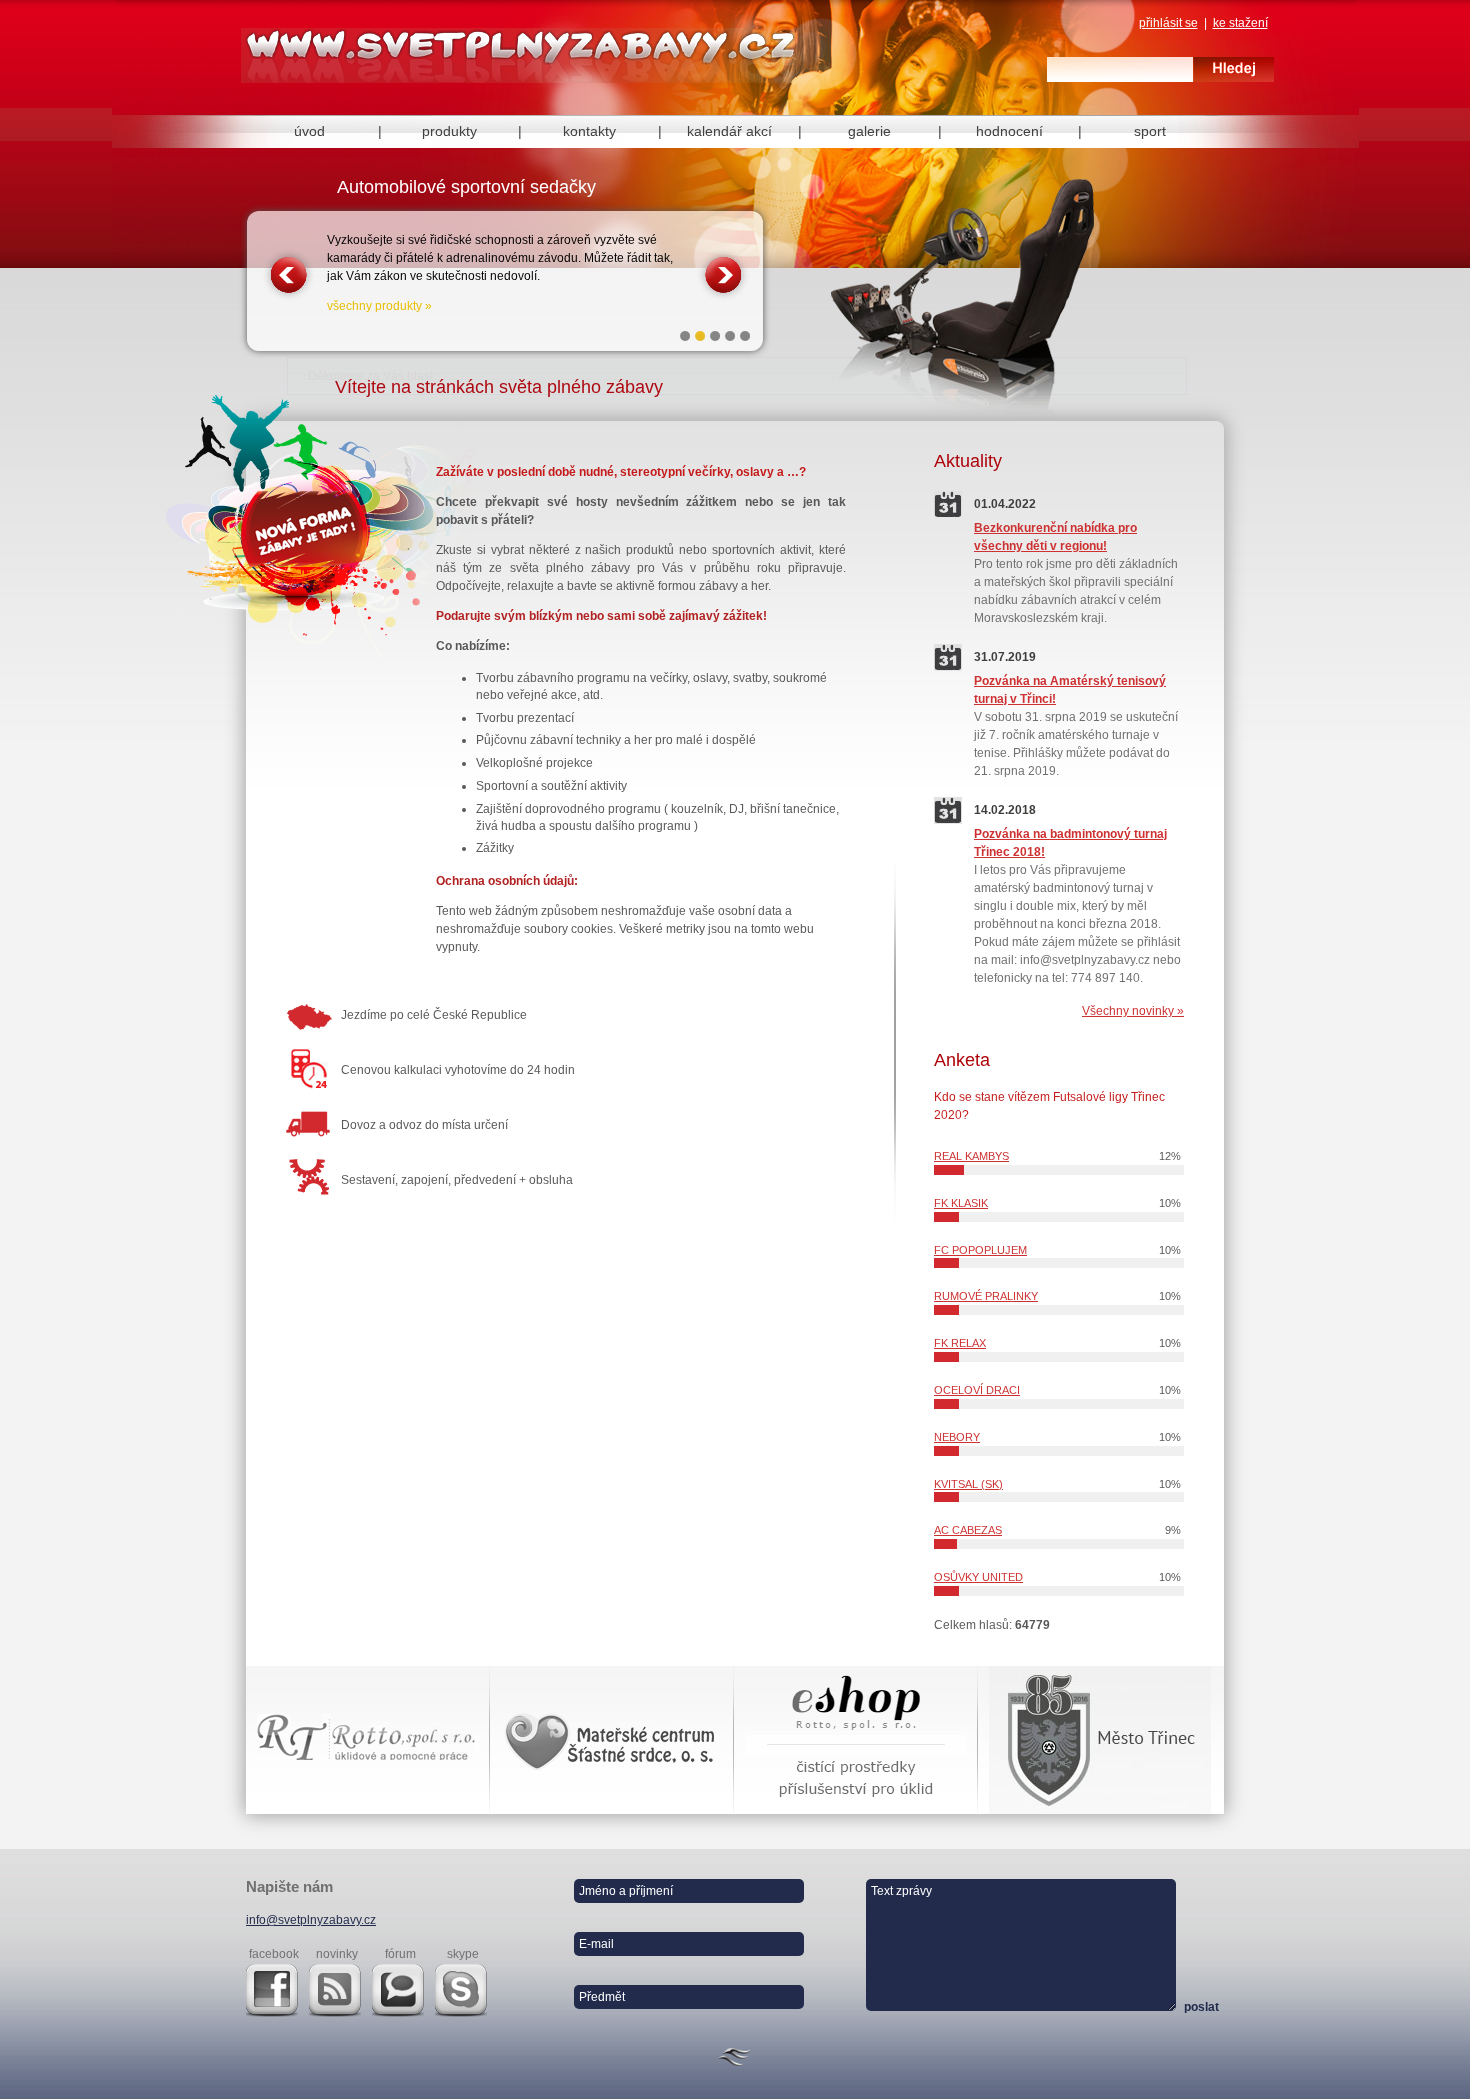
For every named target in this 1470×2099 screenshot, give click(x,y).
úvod (309, 131)
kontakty (589, 131)
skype (463, 1954)
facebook (274, 1954)
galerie (869, 131)
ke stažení (1240, 23)
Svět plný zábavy (522, 62)
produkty (449, 131)
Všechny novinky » (1133, 1011)
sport (1150, 131)
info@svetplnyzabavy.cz (311, 1920)
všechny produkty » (379, 306)
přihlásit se (1168, 23)
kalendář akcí (729, 131)
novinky (337, 1954)
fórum (400, 1954)
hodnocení (1009, 131)
